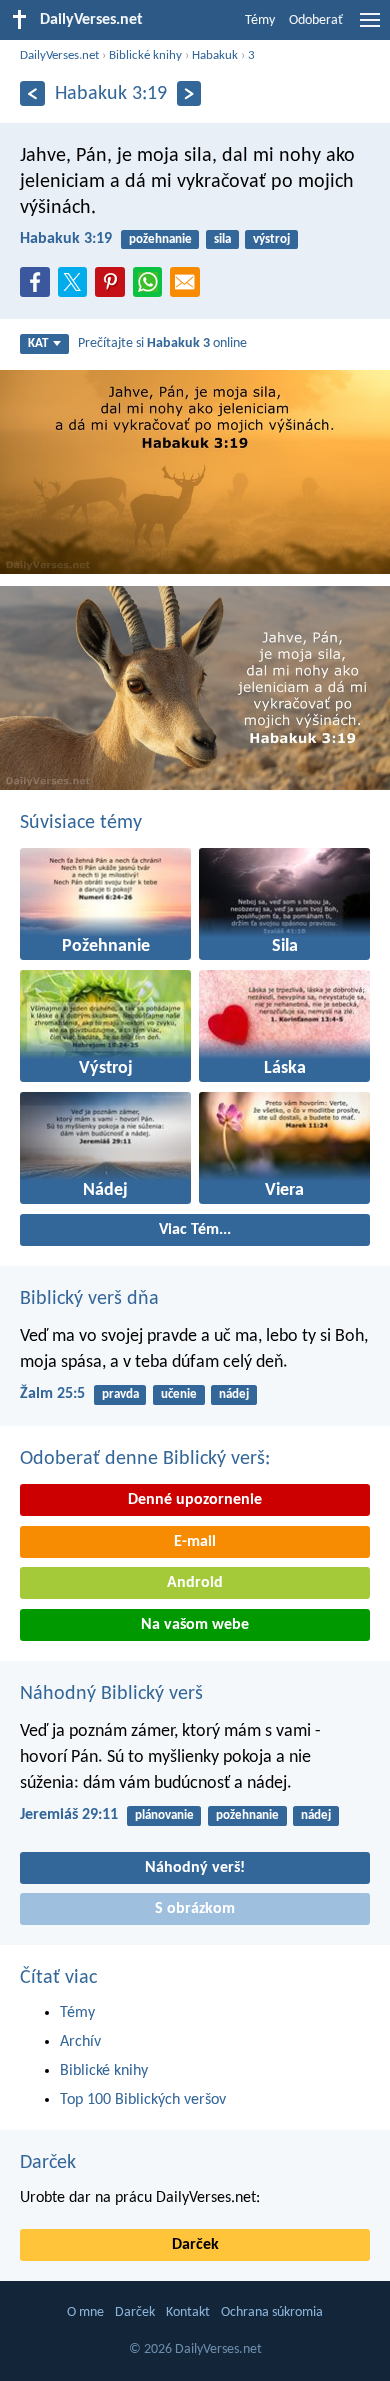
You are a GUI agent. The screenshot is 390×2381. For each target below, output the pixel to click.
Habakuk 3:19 (66, 239)
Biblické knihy (145, 55)
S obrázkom (195, 1909)
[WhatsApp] (152, 283)
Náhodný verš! (195, 1868)
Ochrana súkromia (272, 2312)
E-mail (195, 1542)
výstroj (271, 239)
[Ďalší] (189, 93)
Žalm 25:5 (52, 1394)
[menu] (370, 28)
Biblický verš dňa (89, 1299)
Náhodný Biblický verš (111, 1694)
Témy (260, 20)
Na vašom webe (195, 1625)
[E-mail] (189, 288)
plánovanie (164, 1815)
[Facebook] (39, 288)
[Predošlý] (32, 93)
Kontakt (188, 2312)
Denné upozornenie (195, 1500)
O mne (85, 2312)
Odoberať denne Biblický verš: (145, 1459)
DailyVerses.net (59, 55)
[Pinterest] (114, 288)
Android (195, 1583)
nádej (234, 1394)
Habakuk (215, 55)
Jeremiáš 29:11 (69, 1815)
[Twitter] (77, 288)
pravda (120, 1394)
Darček (48, 2163)
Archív (80, 2042)
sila (222, 239)
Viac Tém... (195, 1230)
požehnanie (160, 239)
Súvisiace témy (81, 823)
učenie (179, 1394)
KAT (38, 343)
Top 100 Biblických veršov (143, 2100)
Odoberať (316, 20)
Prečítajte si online (162, 343)
